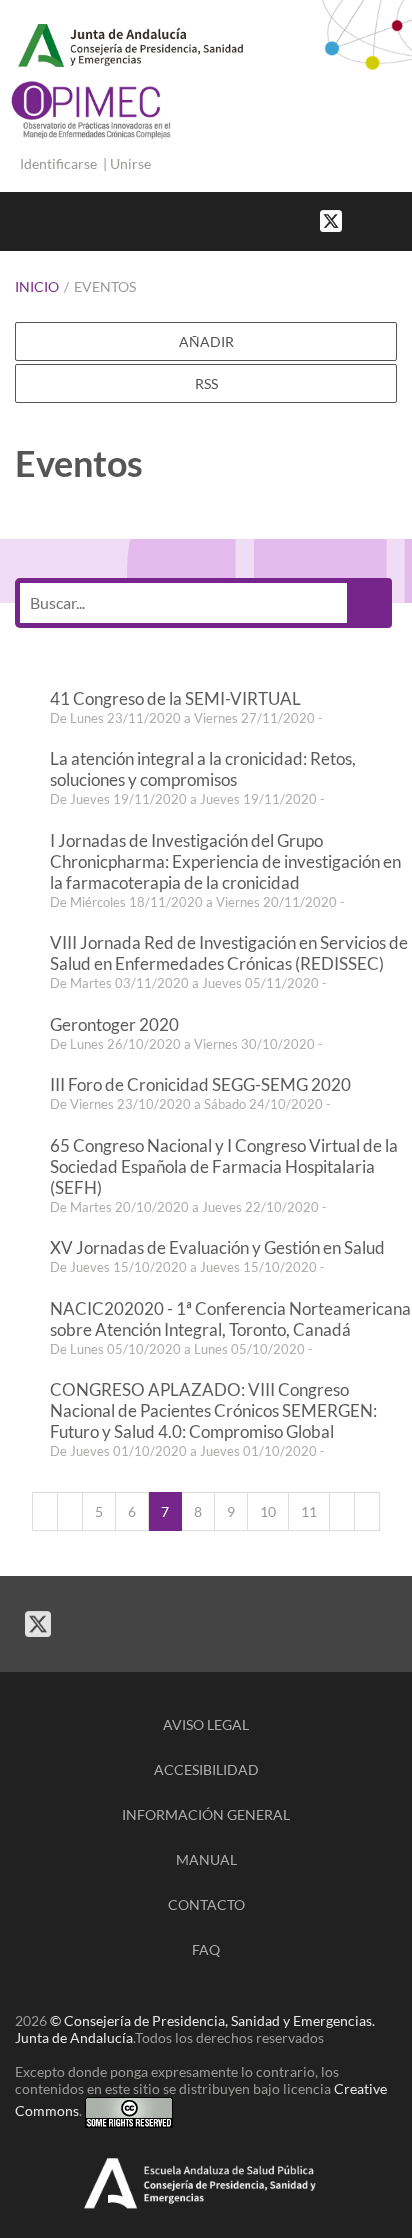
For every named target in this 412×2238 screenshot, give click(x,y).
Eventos (105, 286)
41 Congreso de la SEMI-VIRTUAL (175, 698)
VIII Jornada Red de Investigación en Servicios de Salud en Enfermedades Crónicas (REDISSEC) (229, 953)
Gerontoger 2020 (114, 1024)
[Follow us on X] (331, 219)
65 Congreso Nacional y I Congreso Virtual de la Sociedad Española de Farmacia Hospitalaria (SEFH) (224, 1166)
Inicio (37, 286)
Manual (206, 1859)
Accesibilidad (206, 1769)
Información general (206, 1814)
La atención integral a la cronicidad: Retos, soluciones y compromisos (203, 769)
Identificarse (58, 163)
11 (309, 1511)
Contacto (206, 1904)
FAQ (206, 1949)
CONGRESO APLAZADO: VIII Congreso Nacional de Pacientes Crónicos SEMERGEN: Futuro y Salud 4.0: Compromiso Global (213, 1410)
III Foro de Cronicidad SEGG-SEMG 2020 (200, 1084)
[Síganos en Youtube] (382, 219)
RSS (206, 383)
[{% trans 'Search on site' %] (402, 219)
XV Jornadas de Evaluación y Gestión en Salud (217, 1247)
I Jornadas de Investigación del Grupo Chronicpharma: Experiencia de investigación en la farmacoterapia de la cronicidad (225, 861)
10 (268, 1511)
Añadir (206, 341)
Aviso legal (206, 1724)
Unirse (130, 163)
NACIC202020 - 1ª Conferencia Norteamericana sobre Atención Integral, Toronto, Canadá (230, 1319)
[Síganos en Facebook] (362, 219)
